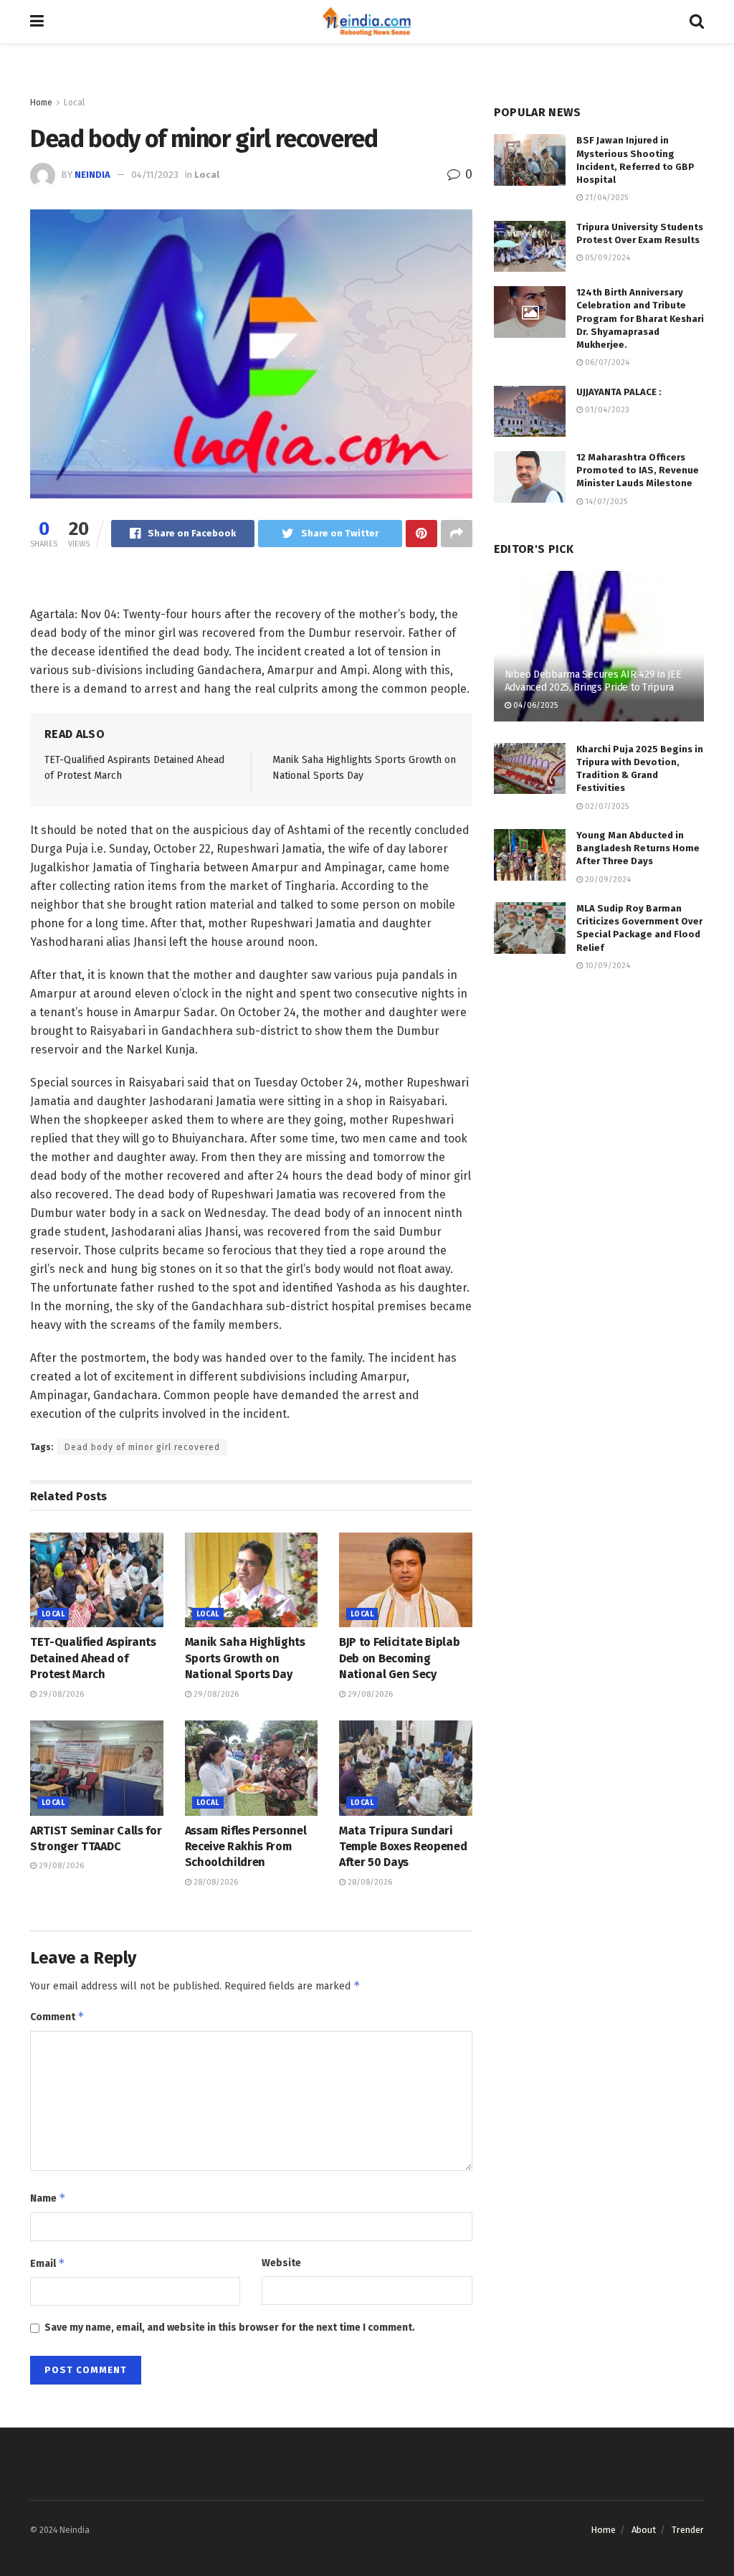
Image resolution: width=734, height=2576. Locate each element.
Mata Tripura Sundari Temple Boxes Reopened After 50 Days (403, 1847)
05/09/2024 (606, 258)
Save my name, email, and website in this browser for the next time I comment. (230, 2328)
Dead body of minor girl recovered (142, 1447)
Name (48, 2198)
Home (41, 103)
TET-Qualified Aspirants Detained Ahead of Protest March (93, 1658)
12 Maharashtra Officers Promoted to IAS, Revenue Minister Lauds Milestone (638, 470)
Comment (57, 2016)
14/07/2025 (605, 502)
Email (48, 2263)
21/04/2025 (605, 198)
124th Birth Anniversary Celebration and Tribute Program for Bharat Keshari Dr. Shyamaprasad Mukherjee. (640, 318)
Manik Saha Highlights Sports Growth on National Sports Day (245, 1658)
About (644, 2530)
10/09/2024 (606, 966)
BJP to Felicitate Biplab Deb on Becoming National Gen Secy (399, 1658)
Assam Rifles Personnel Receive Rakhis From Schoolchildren (246, 1847)
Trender (688, 2530)
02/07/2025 (606, 806)
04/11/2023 (155, 175)
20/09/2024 (607, 880)
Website (281, 2263)
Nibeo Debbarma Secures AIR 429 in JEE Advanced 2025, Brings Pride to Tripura (593, 681)
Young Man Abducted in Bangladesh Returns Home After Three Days (638, 848)
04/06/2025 (534, 705)
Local (74, 103)
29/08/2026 (60, 1694)
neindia (92, 175)
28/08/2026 (215, 1882)
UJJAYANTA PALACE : (619, 392)
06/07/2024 (606, 363)
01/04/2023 (606, 410)
